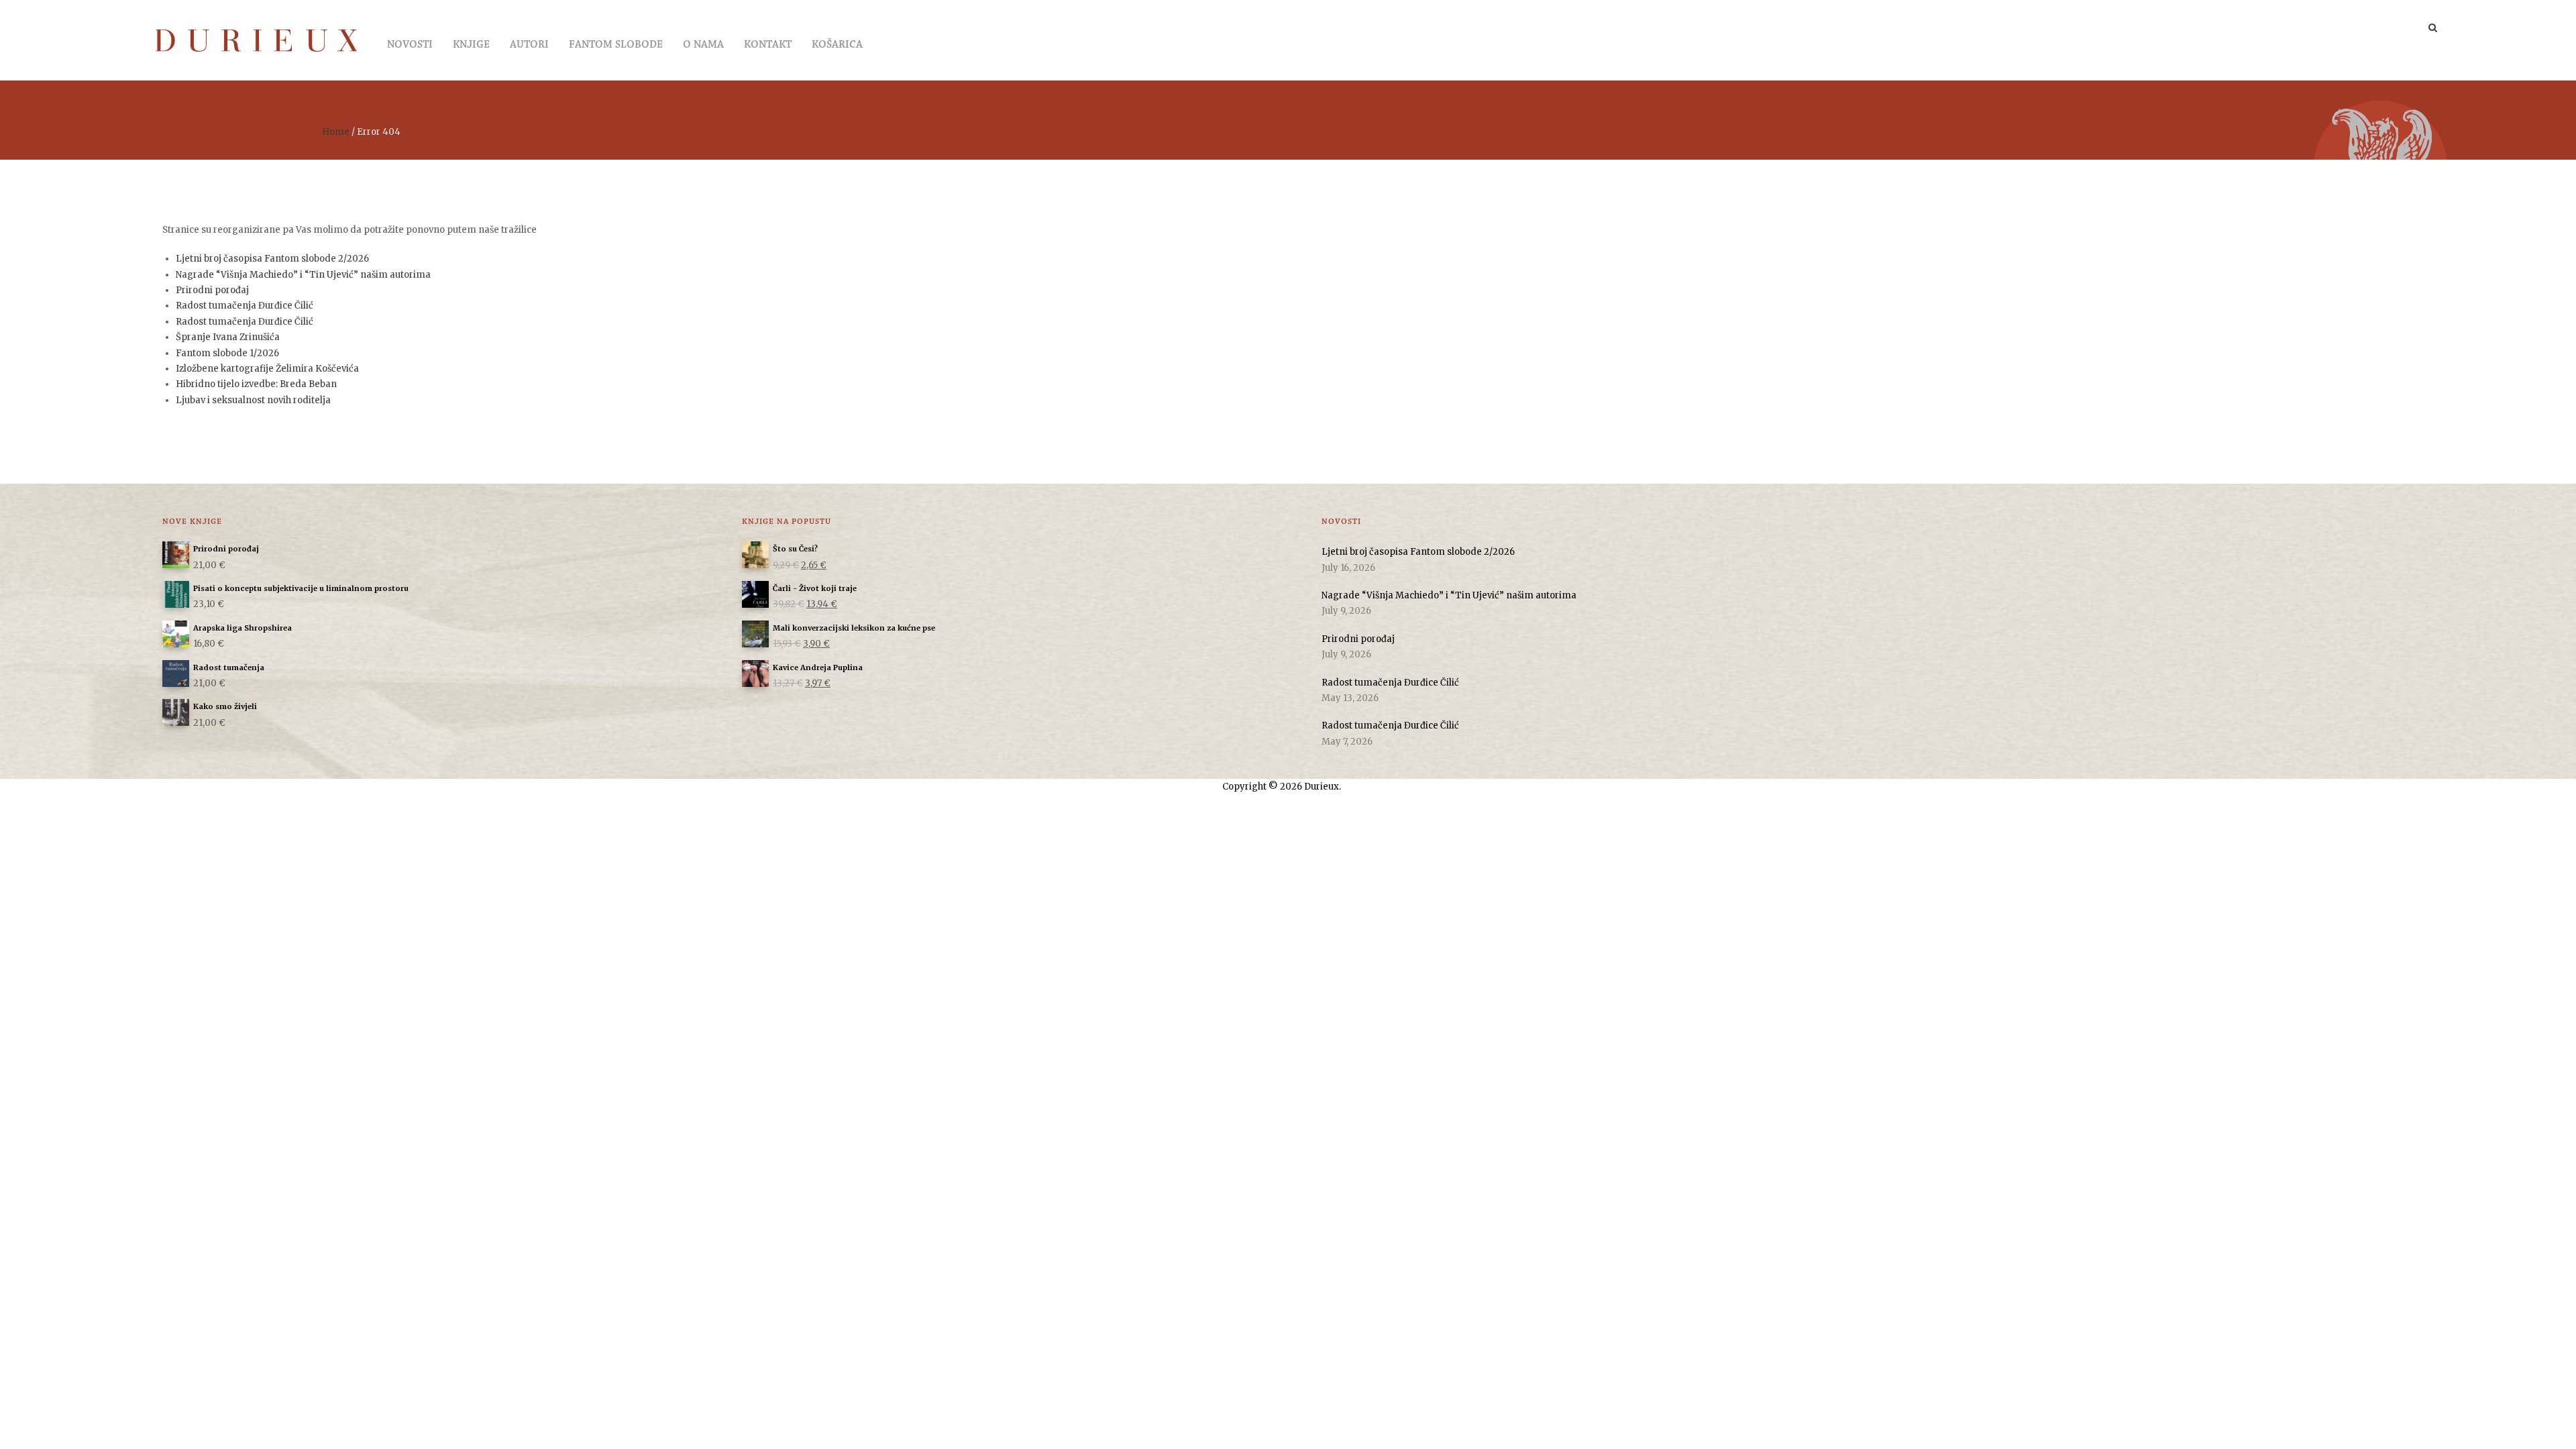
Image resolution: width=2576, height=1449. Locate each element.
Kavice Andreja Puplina (818, 667)
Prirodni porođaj (212, 290)
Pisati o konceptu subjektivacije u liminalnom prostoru (301, 588)
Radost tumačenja (229, 667)
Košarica (837, 45)
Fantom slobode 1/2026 (227, 353)
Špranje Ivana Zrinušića (228, 337)
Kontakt (768, 45)
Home (336, 132)
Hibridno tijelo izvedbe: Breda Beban (256, 384)
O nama (703, 45)
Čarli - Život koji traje (815, 588)
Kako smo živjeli (225, 706)
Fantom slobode (616, 45)
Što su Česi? (795, 549)
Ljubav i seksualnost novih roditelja (253, 400)
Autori (529, 45)
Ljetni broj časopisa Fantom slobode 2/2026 (272, 259)
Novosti (410, 45)
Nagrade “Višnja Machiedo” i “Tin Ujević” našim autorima (303, 275)
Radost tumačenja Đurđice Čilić (245, 306)
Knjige (471, 45)
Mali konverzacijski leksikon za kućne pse (854, 628)
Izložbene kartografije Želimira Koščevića (267, 369)
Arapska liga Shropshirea (243, 628)
